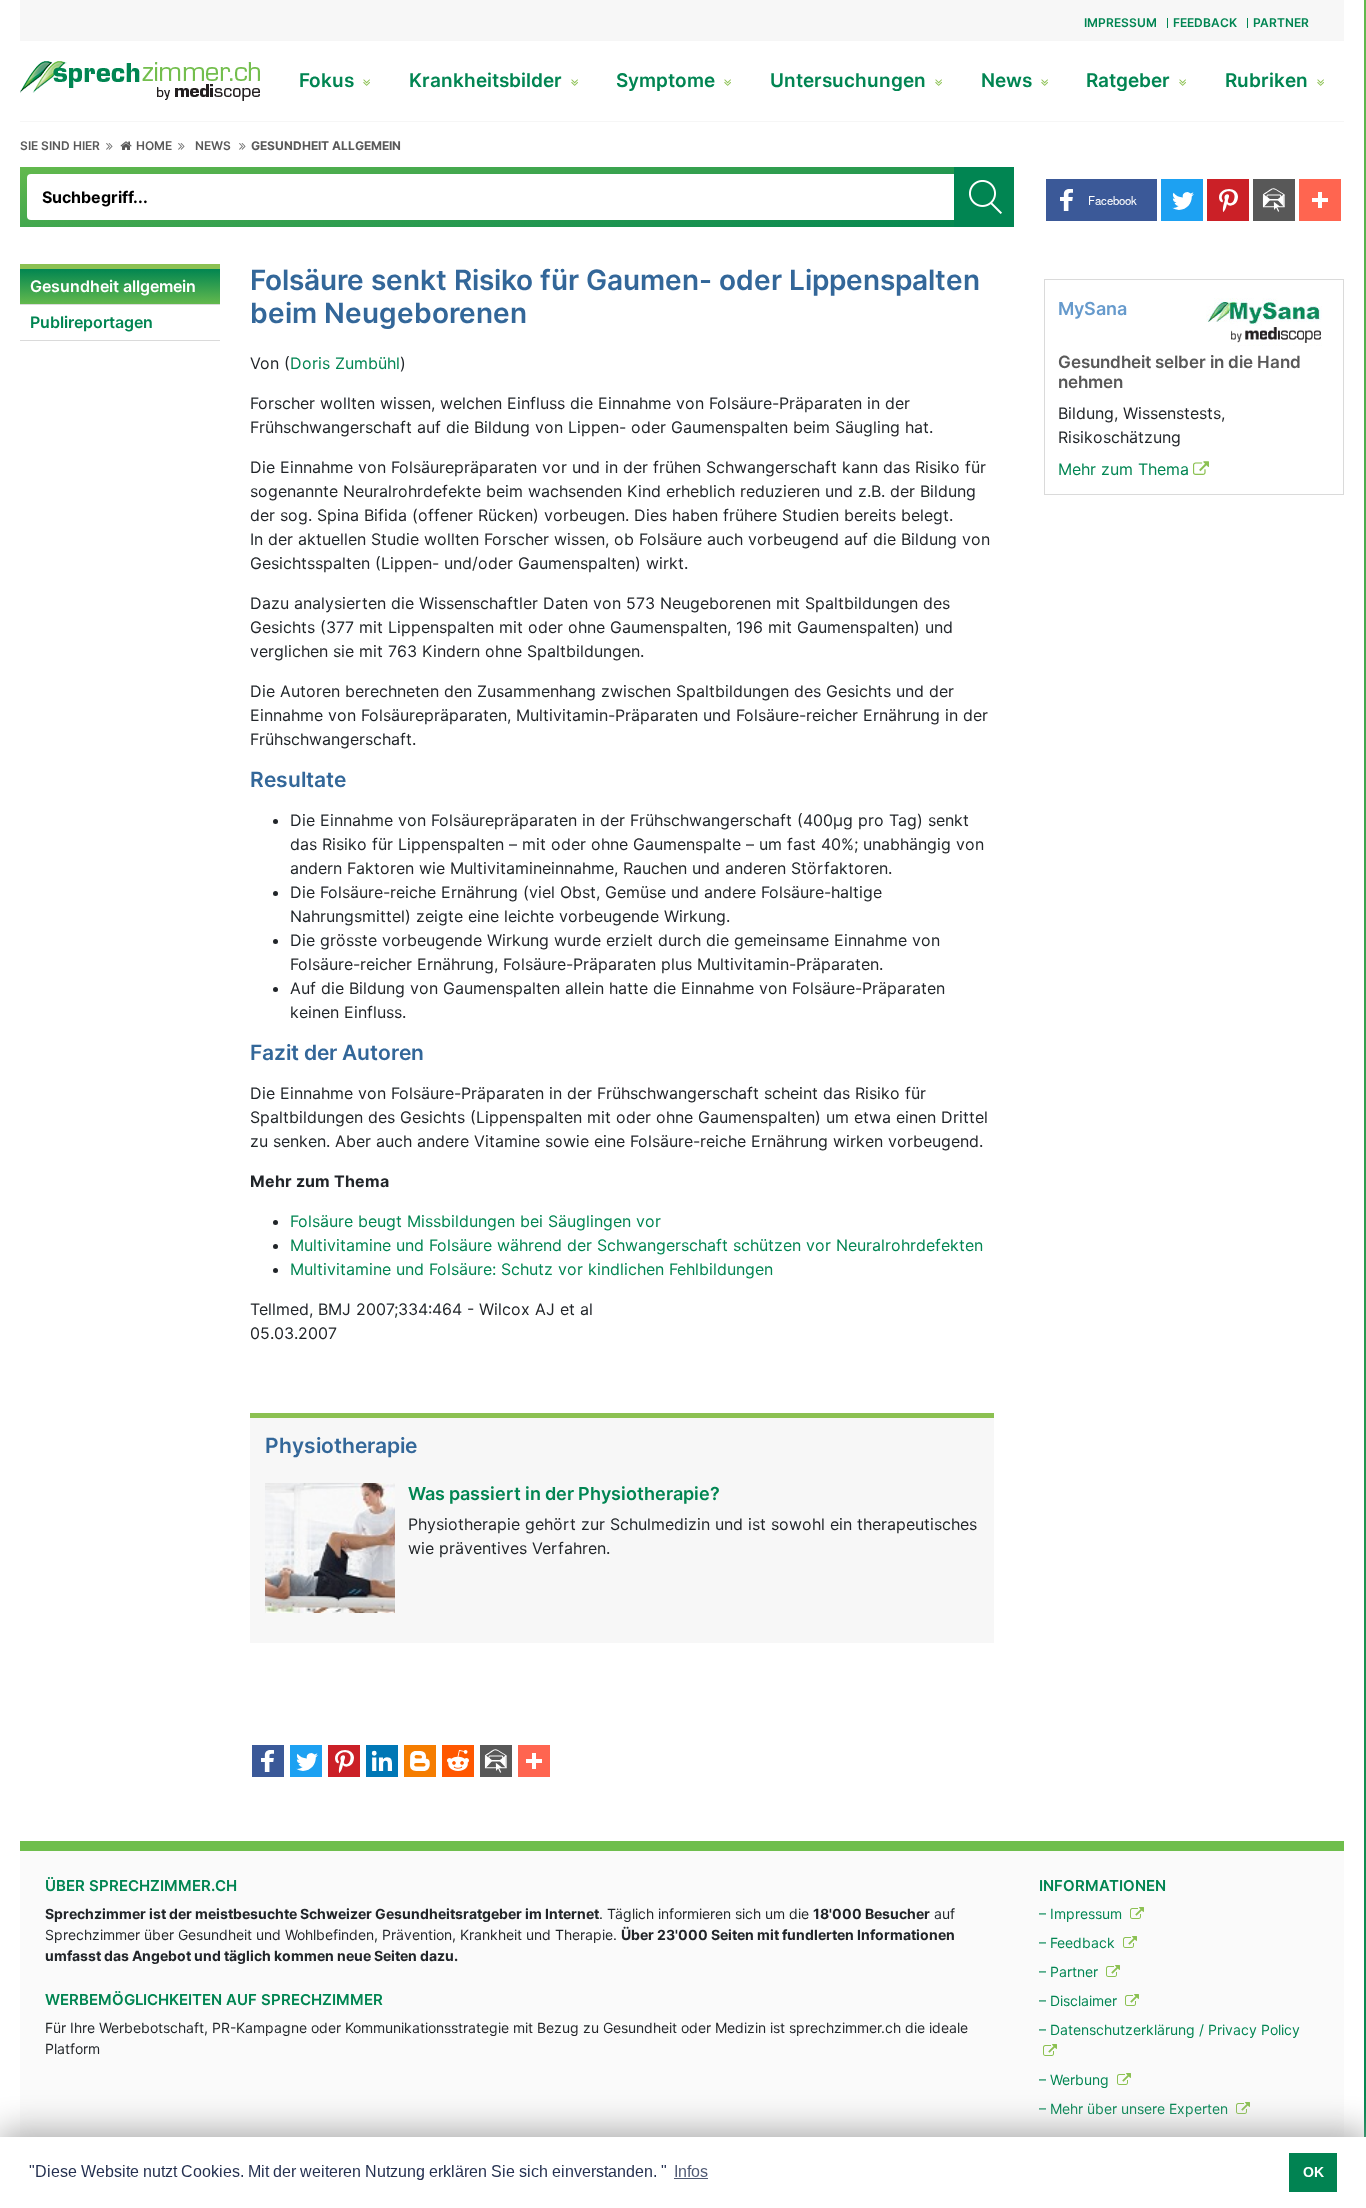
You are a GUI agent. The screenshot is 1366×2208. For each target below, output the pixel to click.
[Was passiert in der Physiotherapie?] (330, 1546)
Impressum (1120, 22)
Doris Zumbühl (345, 363)
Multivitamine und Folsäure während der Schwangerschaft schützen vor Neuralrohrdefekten (636, 1245)
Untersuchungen (850, 80)
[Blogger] (420, 1763)
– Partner (1070, 1971)
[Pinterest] (344, 1763)
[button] (1101, 200)
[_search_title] (984, 197)
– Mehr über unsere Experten (1135, 2108)
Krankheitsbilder (488, 80)
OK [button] (1313, 2172)
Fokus (329, 80)
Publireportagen (91, 322)
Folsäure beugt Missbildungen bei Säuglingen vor (475, 1221)
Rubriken (1269, 80)
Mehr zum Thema (1123, 469)
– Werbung (1076, 2079)
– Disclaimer (1080, 2000)
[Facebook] (268, 1763)
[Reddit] (458, 1763)
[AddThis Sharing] (534, 1763)
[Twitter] (306, 1763)
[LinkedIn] (382, 1763)
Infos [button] (691, 2171)
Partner (1281, 22)
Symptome (668, 80)
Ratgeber (1130, 80)
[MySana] (1264, 320)
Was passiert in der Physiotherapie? (564, 1493)
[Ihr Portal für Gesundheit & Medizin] (140, 79)
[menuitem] (120, 287)
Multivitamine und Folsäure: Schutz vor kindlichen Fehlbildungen (531, 1269)
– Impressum (1082, 1913)
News (1009, 80)
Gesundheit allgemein (326, 145)
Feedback (1205, 22)
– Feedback (1079, 1942)
